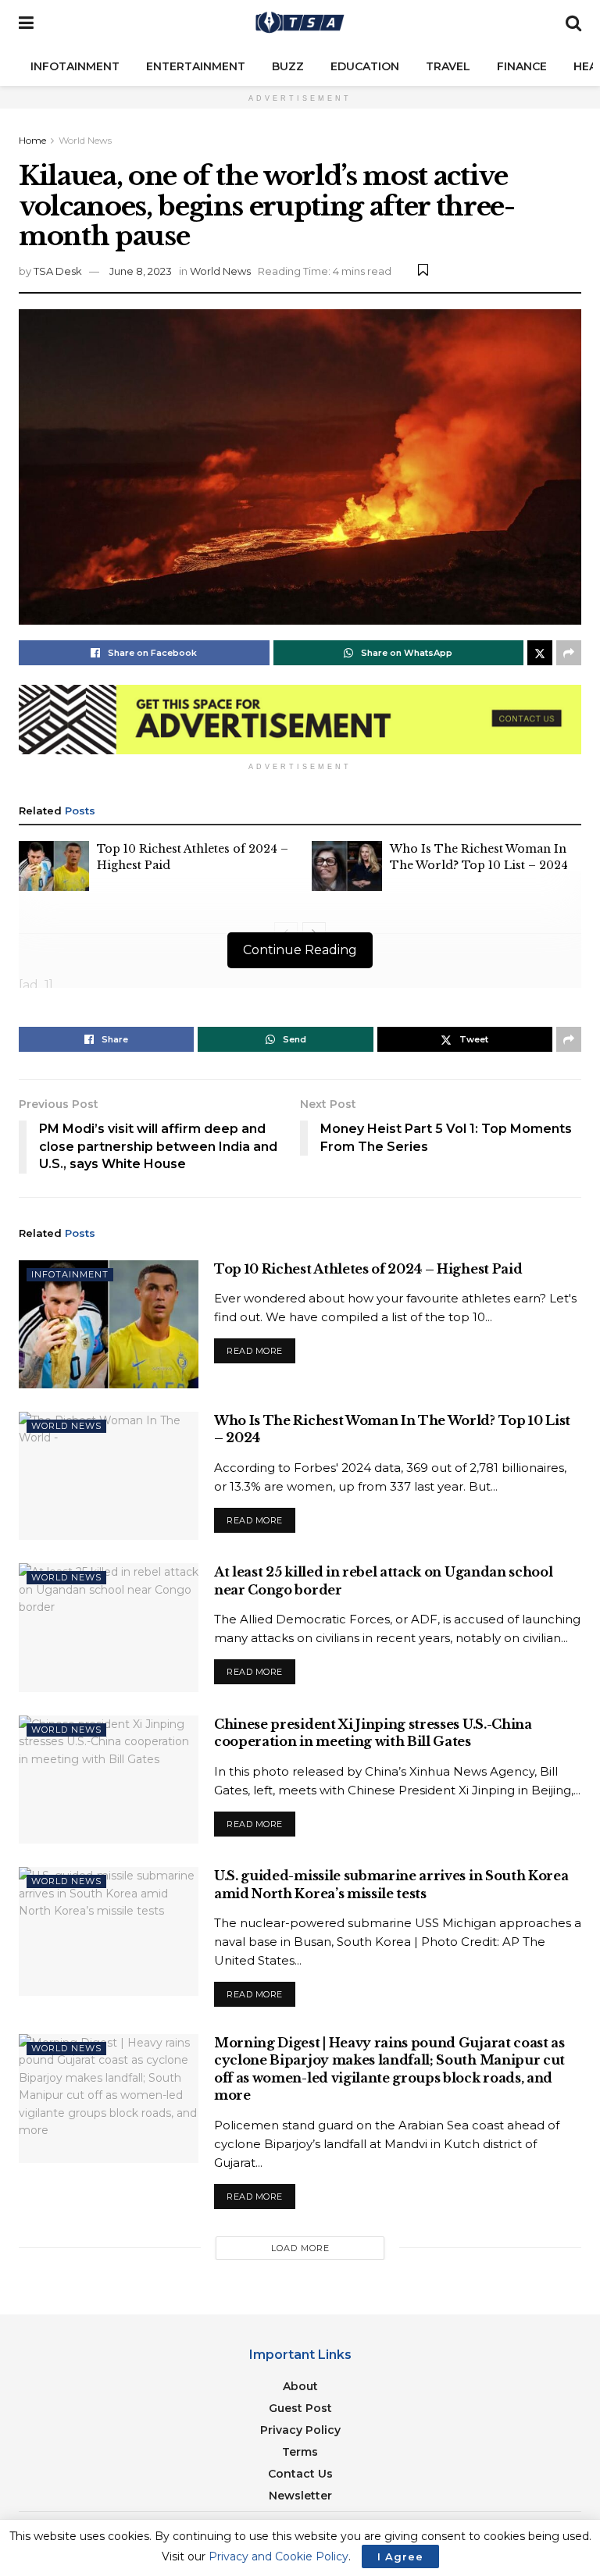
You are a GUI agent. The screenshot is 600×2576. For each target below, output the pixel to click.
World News (85, 140)
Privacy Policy (300, 2430)
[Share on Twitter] (540, 653)
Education (365, 66)
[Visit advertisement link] (300, 720)
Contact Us (300, 2474)
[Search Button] (573, 23)
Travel (448, 66)
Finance (522, 66)
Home (32, 140)
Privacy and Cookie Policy (279, 2556)
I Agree (400, 2556)
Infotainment (75, 66)
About (300, 2386)
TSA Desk (58, 271)
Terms (300, 2452)
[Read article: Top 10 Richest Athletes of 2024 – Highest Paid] (54, 866)
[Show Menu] (26, 23)
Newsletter (300, 2496)
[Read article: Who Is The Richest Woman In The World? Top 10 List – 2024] (347, 866)
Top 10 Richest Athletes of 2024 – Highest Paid (368, 1269)
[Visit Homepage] (300, 23)
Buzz (288, 66)
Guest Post (300, 2408)
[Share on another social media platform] (569, 653)
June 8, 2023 (141, 271)
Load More (300, 2248)
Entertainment (196, 66)
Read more (261, 1347)
